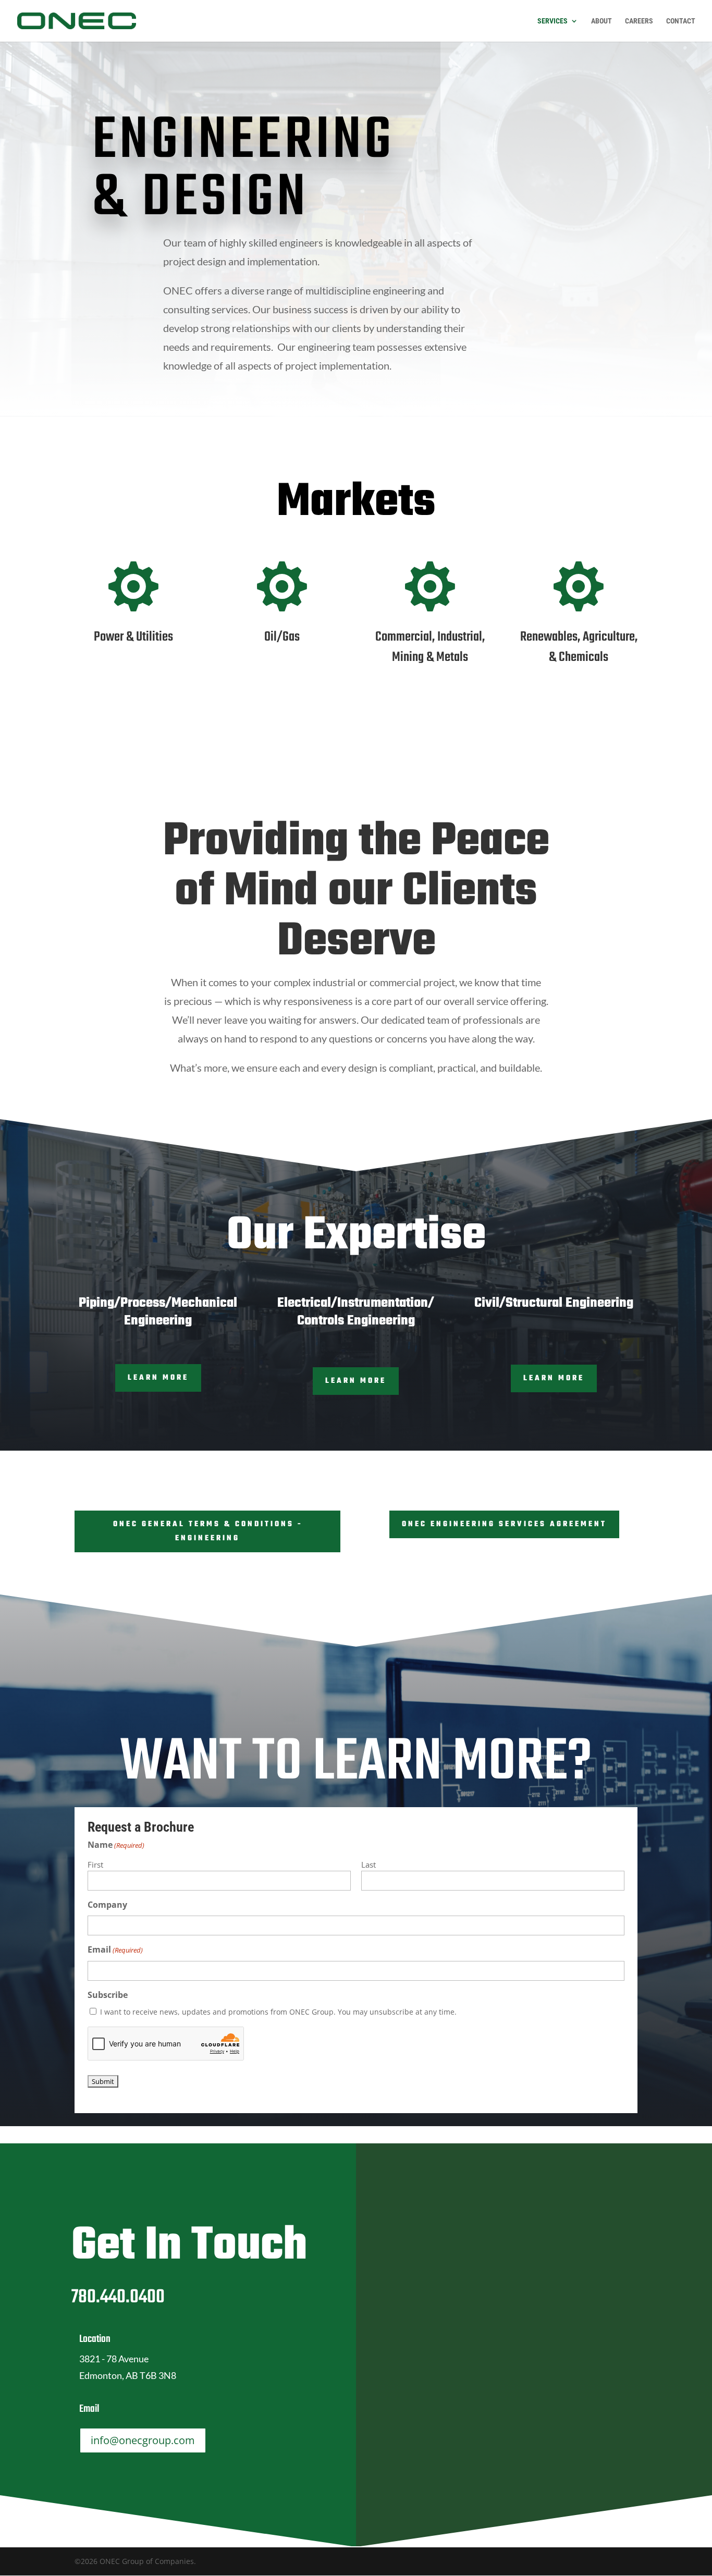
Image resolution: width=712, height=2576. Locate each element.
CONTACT (681, 21)
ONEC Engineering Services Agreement (504, 1524)
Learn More (158, 1378)
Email (115, 1949)
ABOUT (601, 21)
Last (369, 1864)
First (95, 1864)
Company (107, 1905)
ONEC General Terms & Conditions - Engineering (208, 1531)
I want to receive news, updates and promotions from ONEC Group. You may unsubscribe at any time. (278, 2012)
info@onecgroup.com (143, 2440)
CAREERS (639, 21)
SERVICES (553, 21)
